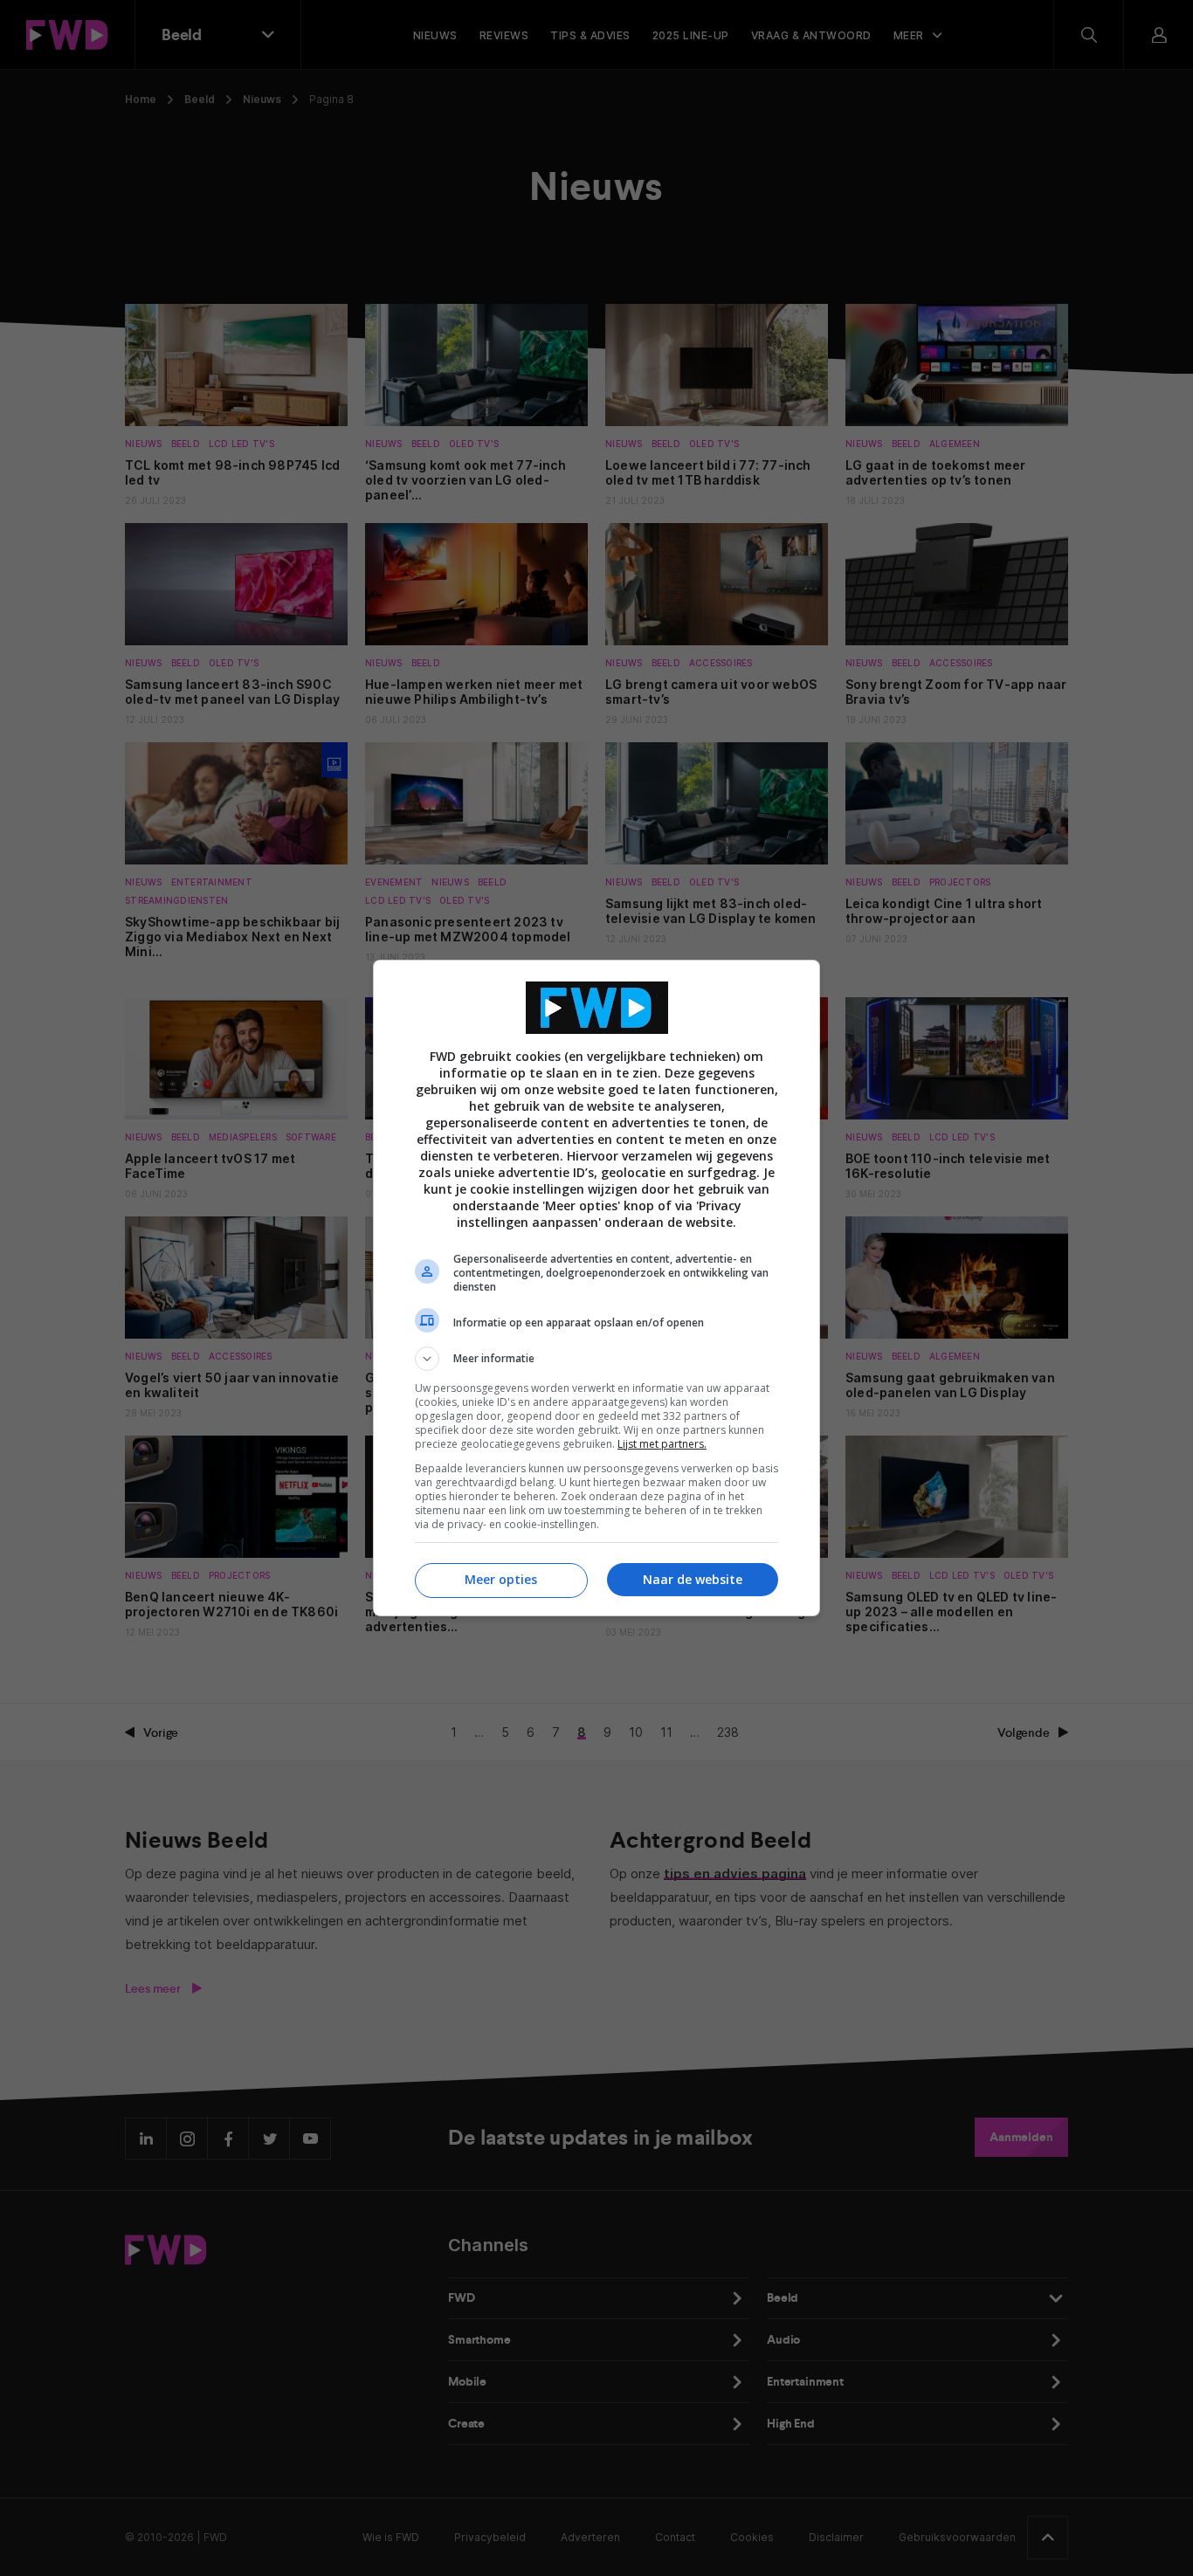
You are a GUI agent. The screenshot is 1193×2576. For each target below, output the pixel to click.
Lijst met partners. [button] (662, 1444)
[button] (596, 1359)
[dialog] (596, 1288)
